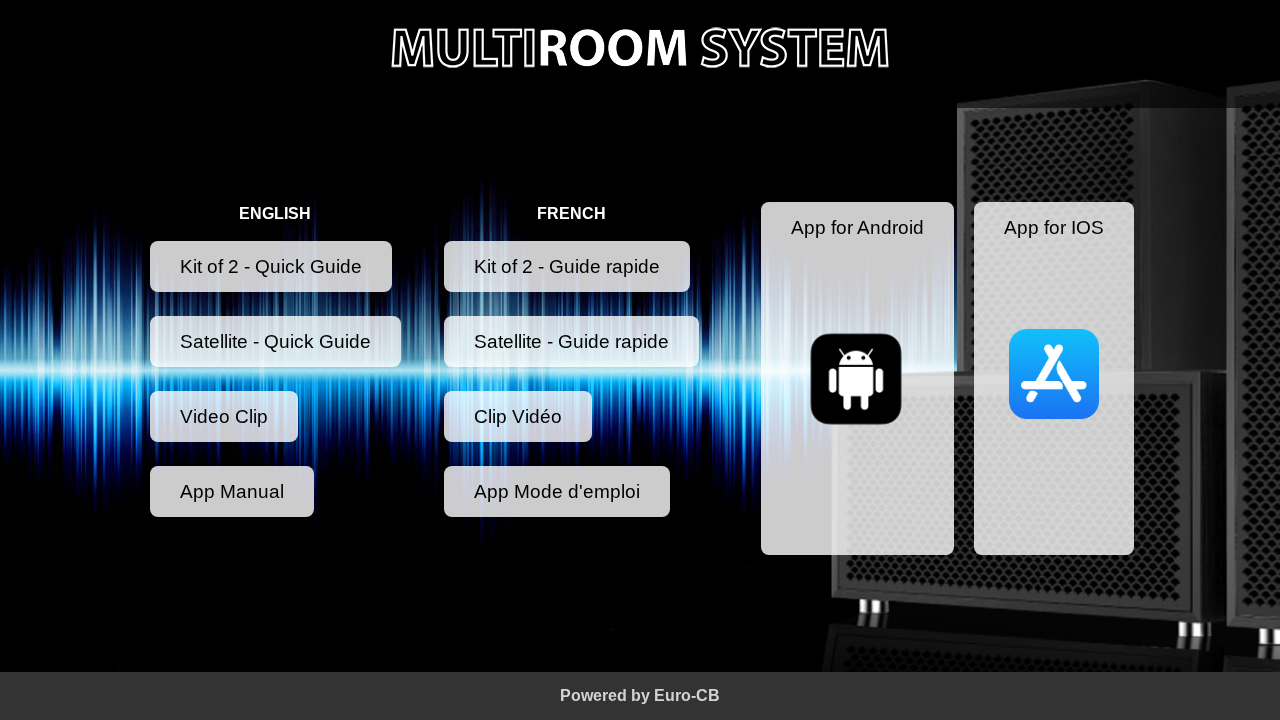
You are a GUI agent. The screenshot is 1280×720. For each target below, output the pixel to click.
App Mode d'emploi (557, 491)
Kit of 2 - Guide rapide (567, 266)
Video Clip (224, 416)
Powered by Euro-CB (640, 695)
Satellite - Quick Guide (275, 341)
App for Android (857, 227)
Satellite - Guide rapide (571, 341)
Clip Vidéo (518, 416)
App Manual (232, 491)
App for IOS (1054, 227)
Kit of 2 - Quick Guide (271, 266)
